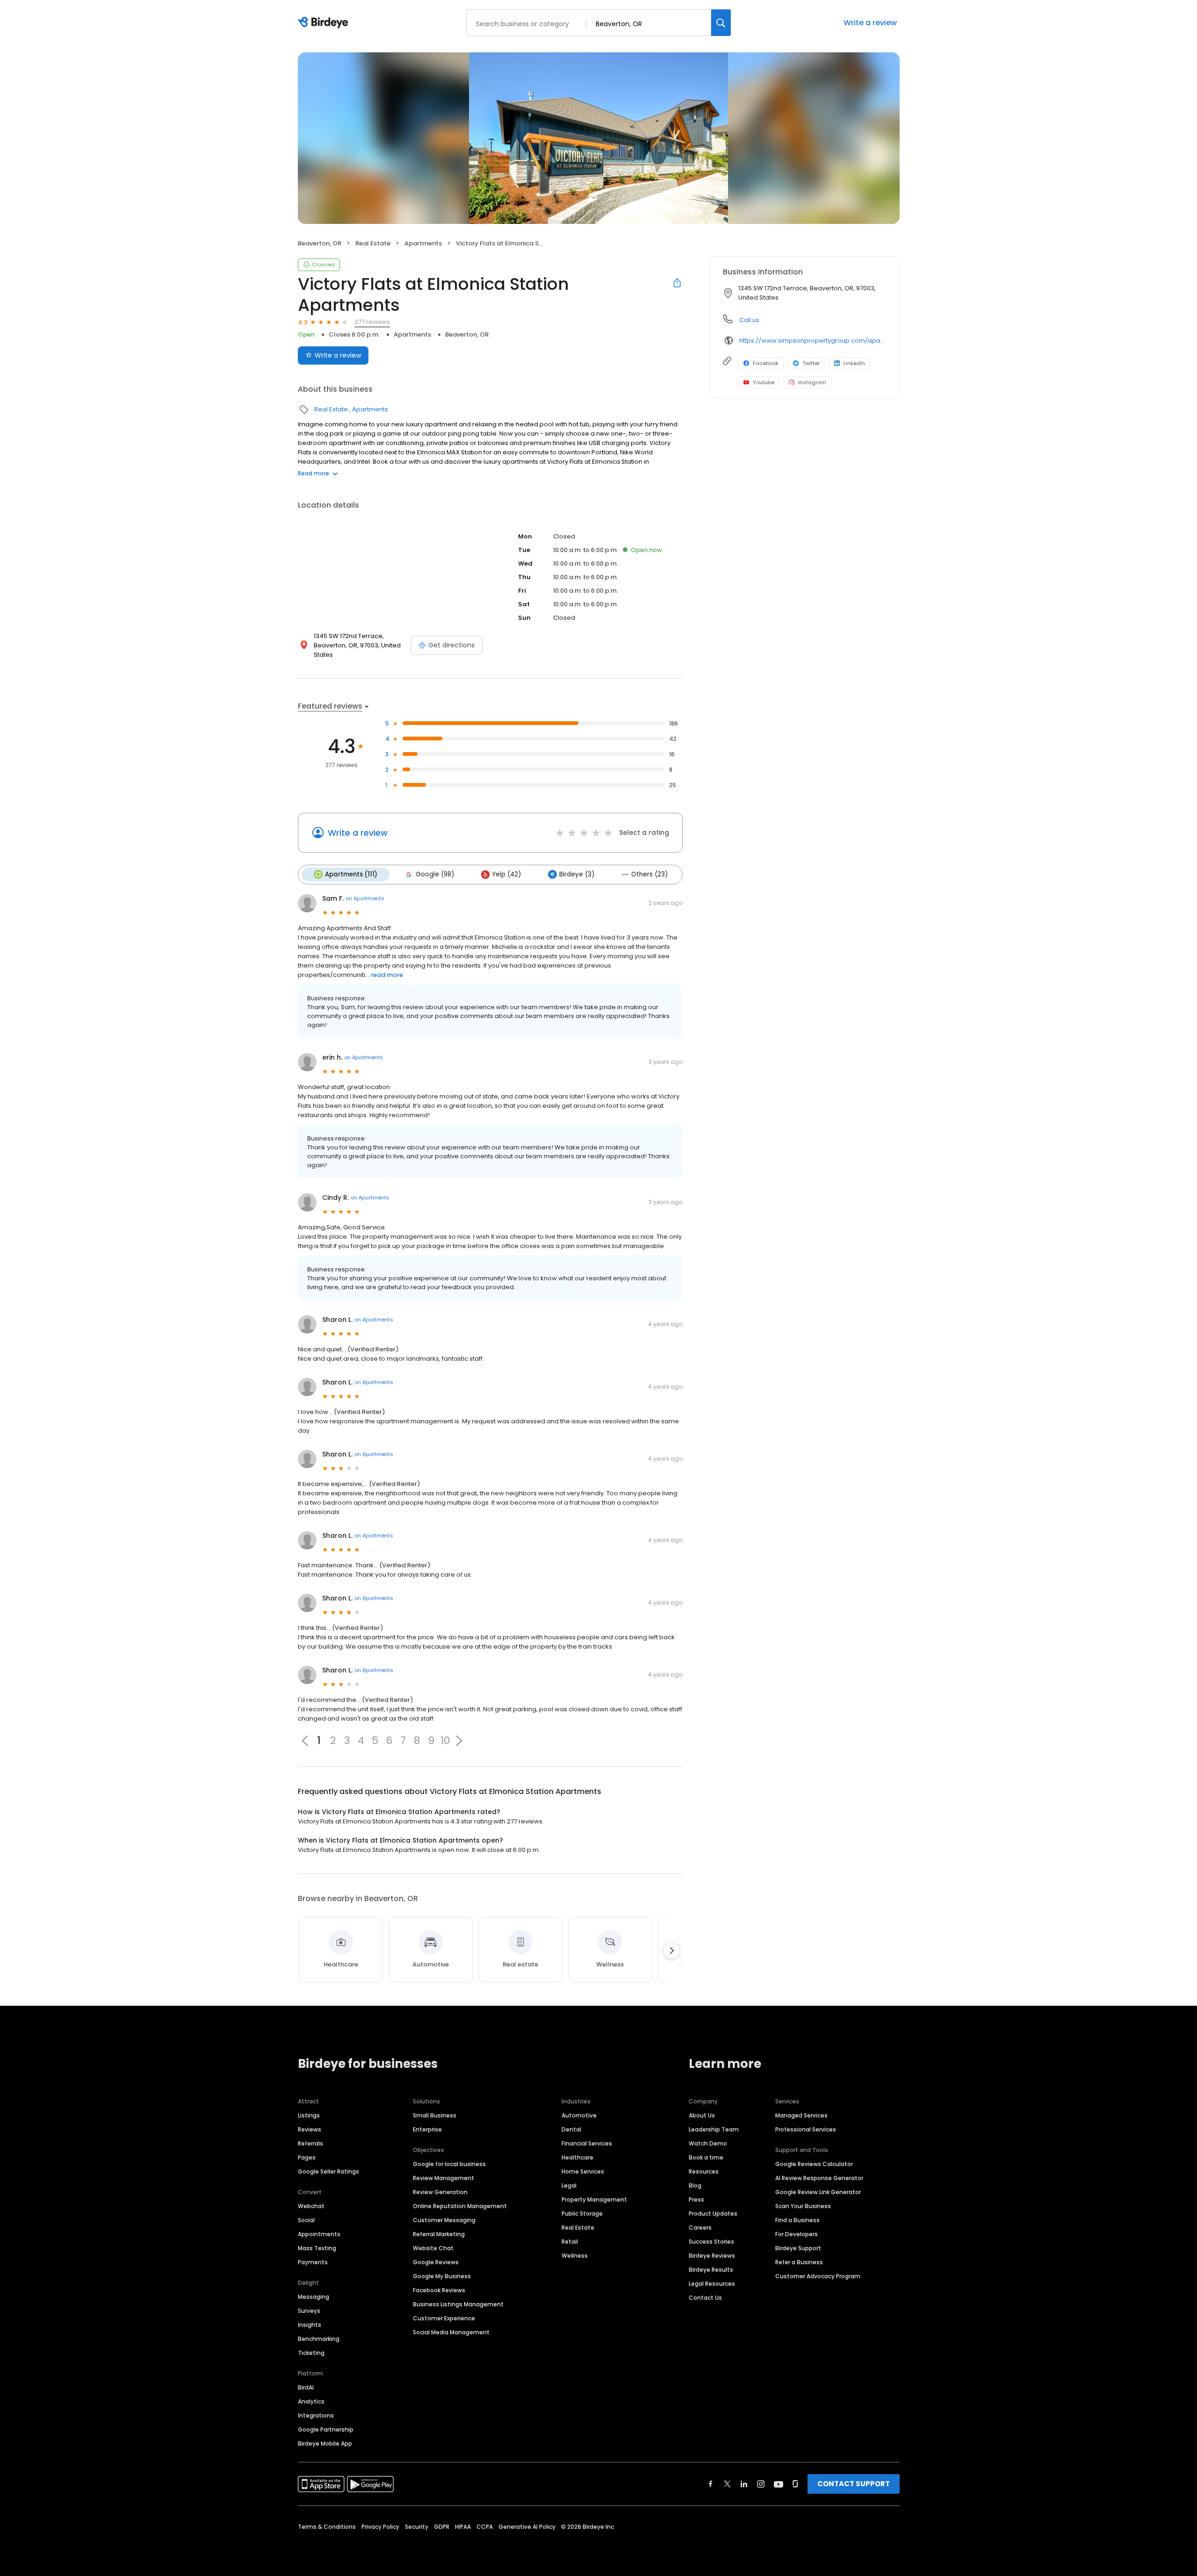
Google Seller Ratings (328, 2171)
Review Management (443, 2178)
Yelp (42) (507, 874)
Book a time (706, 2157)
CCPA (485, 2527)
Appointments (319, 2234)
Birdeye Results (711, 2270)
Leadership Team (714, 2129)
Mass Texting (317, 2248)
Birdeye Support (798, 2248)
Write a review (870, 23)
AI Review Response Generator (819, 2178)
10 (445, 1741)
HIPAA (463, 2527)
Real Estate (373, 243)
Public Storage (582, 2214)
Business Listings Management (458, 2304)
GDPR (442, 2527)
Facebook (766, 363)
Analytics (311, 2401)
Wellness (575, 2256)
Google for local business (449, 2164)
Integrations (316, 2415)
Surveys (309, 2311)
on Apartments (365, 898)
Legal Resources (712, 2284)
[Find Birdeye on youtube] (779, 2484)
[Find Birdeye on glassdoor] (795, 2484)
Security (417, 2527)
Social (306, 2220)
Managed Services (801, 2115)
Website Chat (433, 2248)
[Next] (671, 1951)
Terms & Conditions (327, 2527)
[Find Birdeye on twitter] (727, 2484)
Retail (570, 2242)
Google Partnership (326, 2429)
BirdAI (306, 2387)
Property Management (594, 2199)
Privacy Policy (380, 2527)
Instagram (812, 382)
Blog (695, 2185)
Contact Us (705, 2298)
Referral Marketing (439, 2234)
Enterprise (427, 2129)
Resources (704, 2171)
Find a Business (797, 2220)
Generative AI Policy (527, 2527)
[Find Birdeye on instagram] (761, 2484)
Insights (310, 2325)
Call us (749, 320)
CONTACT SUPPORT (854, 2484)
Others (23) (649, 874)
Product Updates (713, 2214)
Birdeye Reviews (712, 2256)
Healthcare (577, 2157)
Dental (571, 2129)
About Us (702, 2115)
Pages (307, 2157)
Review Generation (440, 2192)
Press (696, 2199)
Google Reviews (436, 2262)
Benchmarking (319, 2339)
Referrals (310, 2143)
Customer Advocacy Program (818, 2276)
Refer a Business (799, 2262)
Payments (313, 2262)
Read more (314, 473)
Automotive (579, 2115)
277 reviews (372, 322)
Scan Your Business (803, 2206)
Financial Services (587, 2143)
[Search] (721, 23)
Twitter (811, 363)
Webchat (311, 2206)
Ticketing (311, 2353)
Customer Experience (444, 2318)
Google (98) (435, 874)
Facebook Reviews (439, 2290)
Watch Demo (708, 2143)
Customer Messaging (444, 2220)
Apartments (423, 243)
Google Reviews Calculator (814, 2164)
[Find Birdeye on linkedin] (744, 2484)
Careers (700, 2228)
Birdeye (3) (577, 874)
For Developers (797, 2234)
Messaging (314, 2297)
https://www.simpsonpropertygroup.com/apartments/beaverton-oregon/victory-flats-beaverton (813, 341)
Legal (569, 2185)
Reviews (310, 2129)
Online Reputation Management (460, 2206)
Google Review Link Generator (818, 2192)
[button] (459, 1741)
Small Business (435, 2115)
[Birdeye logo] (325, 23)
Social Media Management (451, 2332)
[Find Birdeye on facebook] (711, 2484)
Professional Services (806, 2129)
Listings (309, 2115)
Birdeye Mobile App (325, 2443)
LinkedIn (854, 363)
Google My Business (442, 2276)
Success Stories (711, 2242)
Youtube (764, 382)
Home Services (583, 2171)
